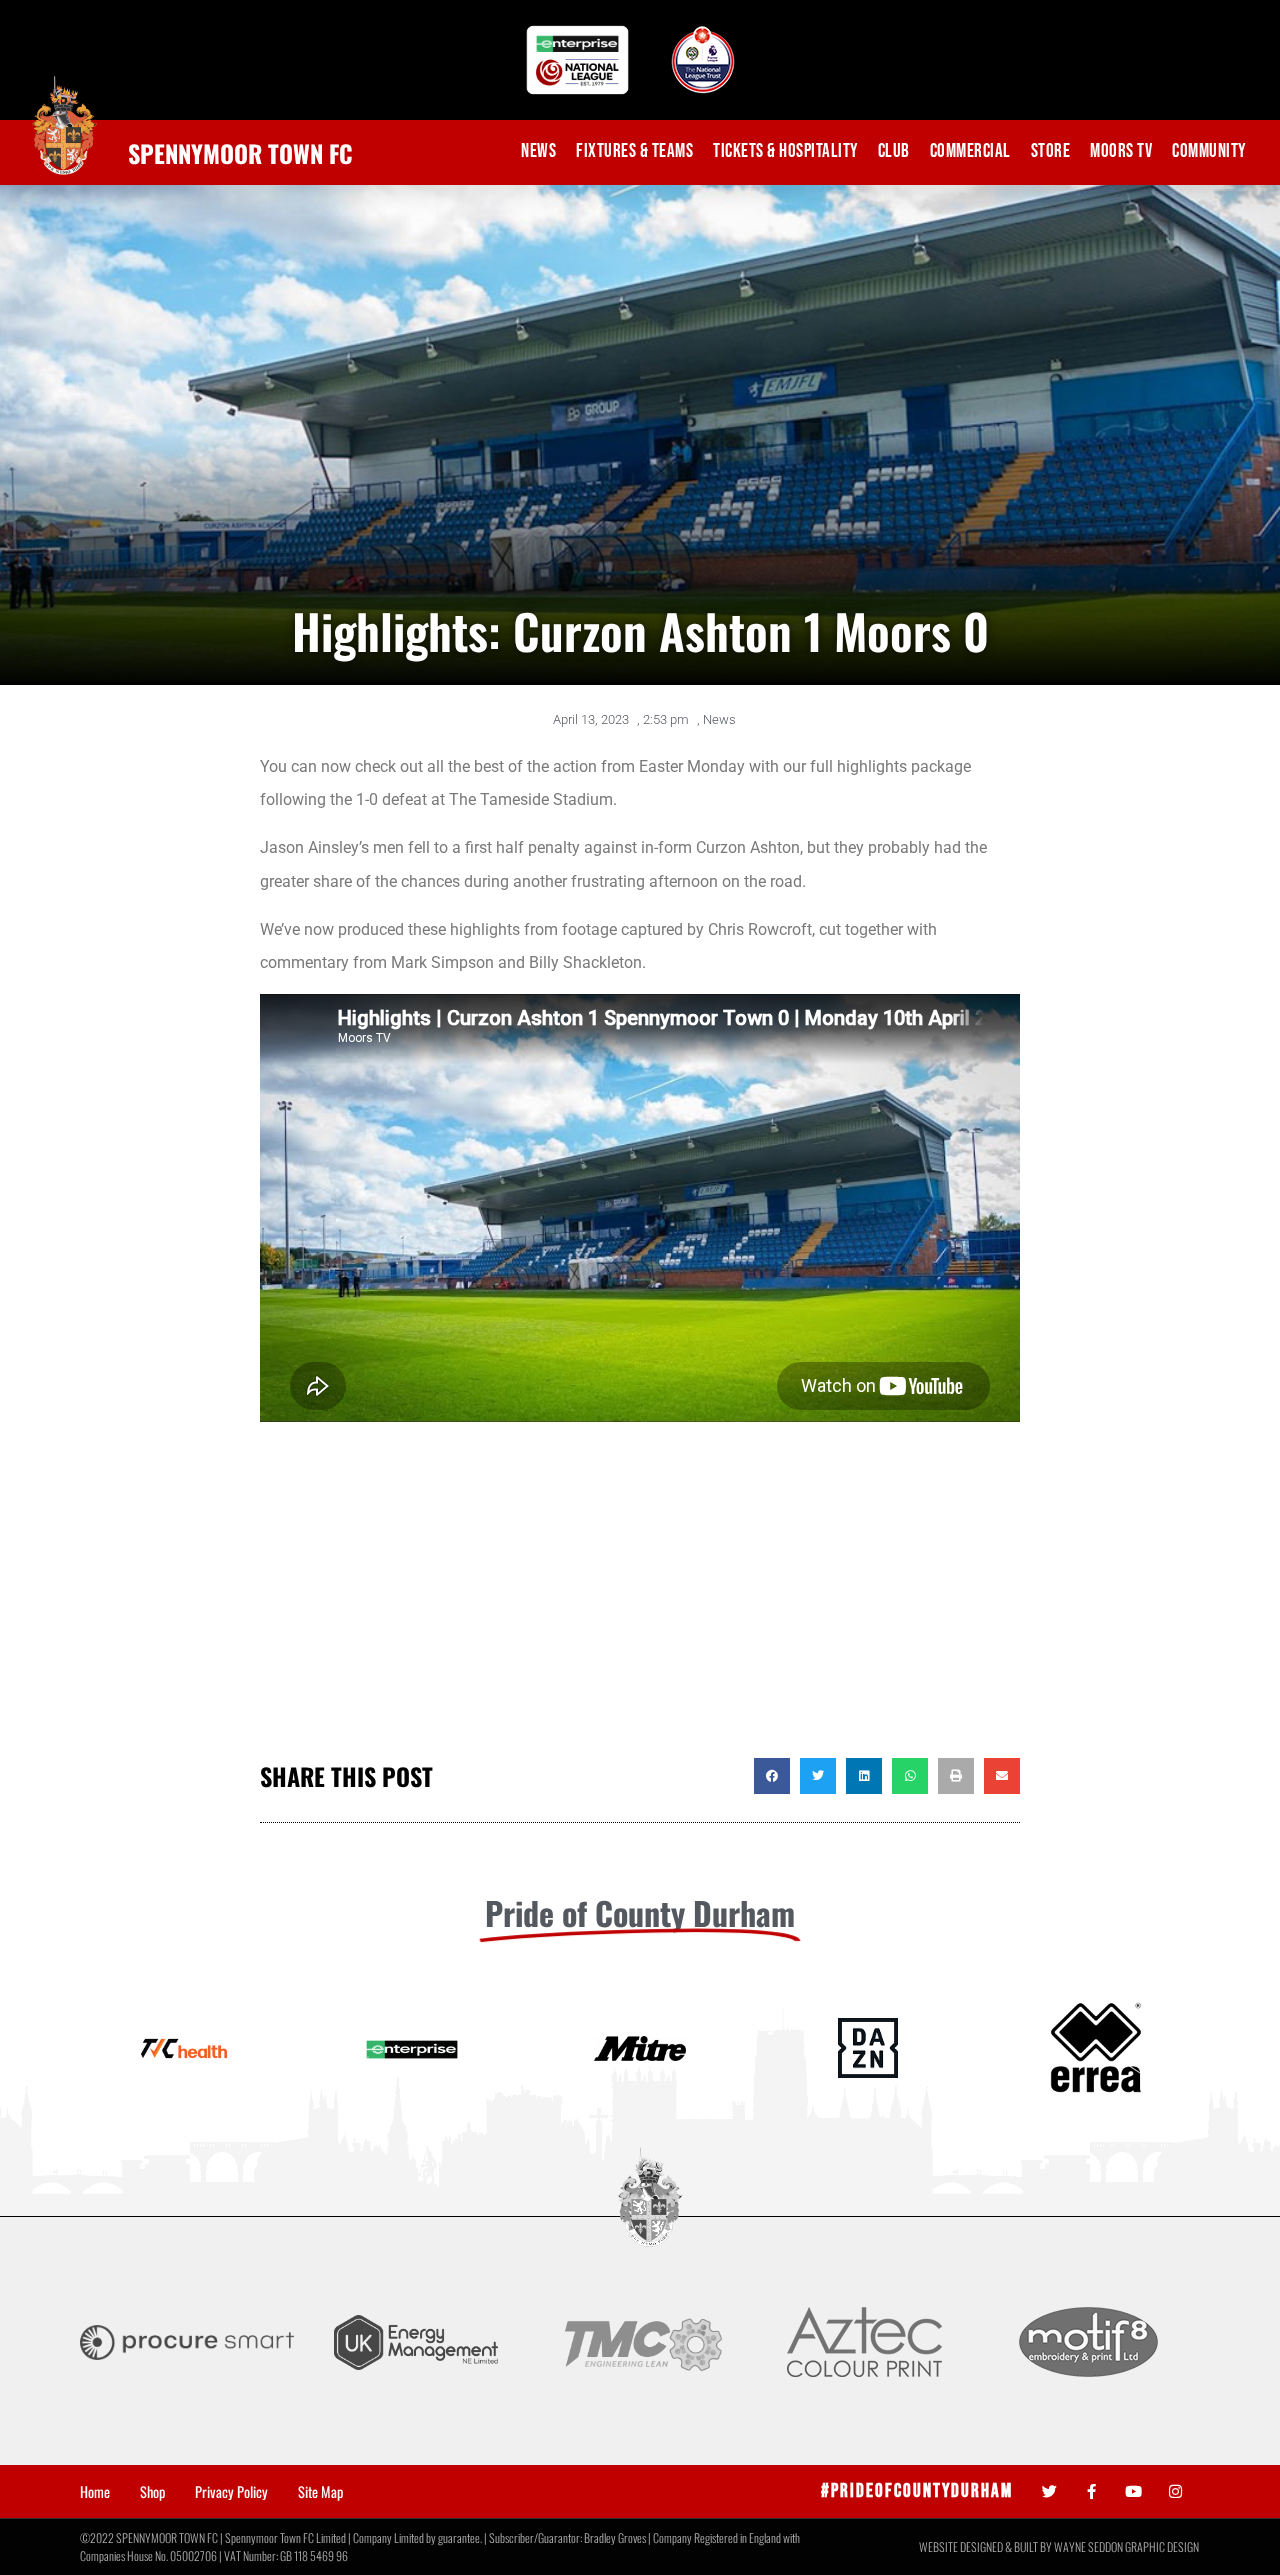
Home (95, 2492)
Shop (152, 2492)
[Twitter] (1049, 2491)
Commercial (970, 151)
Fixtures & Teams (634, 151)
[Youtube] (1133, 2491)
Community (1209, 151)
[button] (772, 1776)
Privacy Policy (231, 2492)
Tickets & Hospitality (785, 151)
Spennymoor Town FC (240, 153)
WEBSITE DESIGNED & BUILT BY (986, 2546)
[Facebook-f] (1091, 2491)
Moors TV (1121, 151)
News (538, 151)
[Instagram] (1175, 2491)
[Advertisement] (640, 1598)
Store (1051, 151)
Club (894, 151)
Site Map (320, 2492)
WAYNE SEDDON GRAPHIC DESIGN (1126, 2546)
